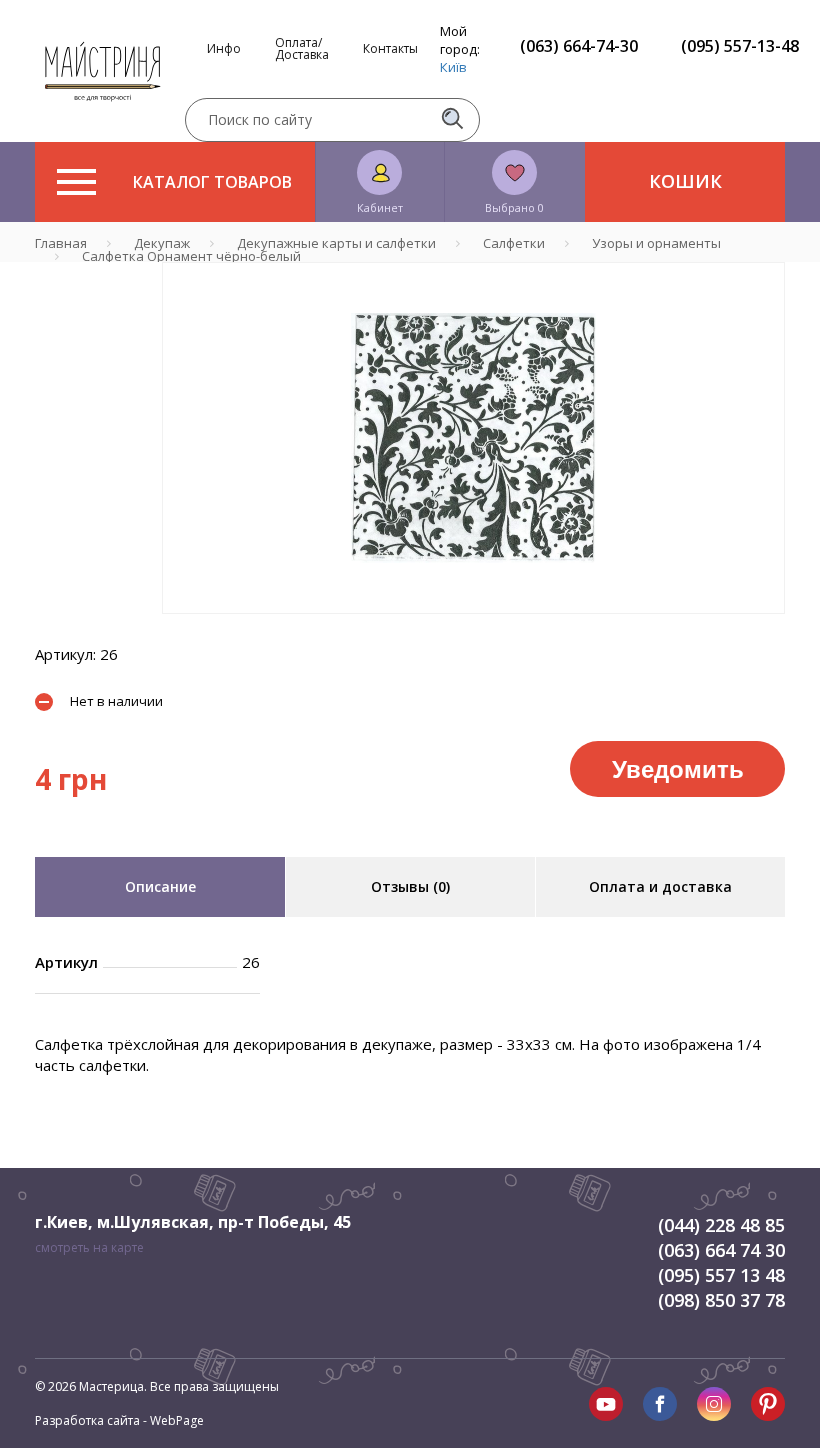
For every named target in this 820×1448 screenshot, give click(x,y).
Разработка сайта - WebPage (119, 1420)
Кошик (685, 181)
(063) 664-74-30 (579, 46)
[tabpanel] (473, 438)
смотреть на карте (89, 1247)
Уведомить (678, 768)
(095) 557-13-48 (740, 46)
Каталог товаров (212, 182)
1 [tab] (474, 628)
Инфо (224, 49)
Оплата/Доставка (302, 49)
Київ (453, 67)
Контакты (390, 49)
